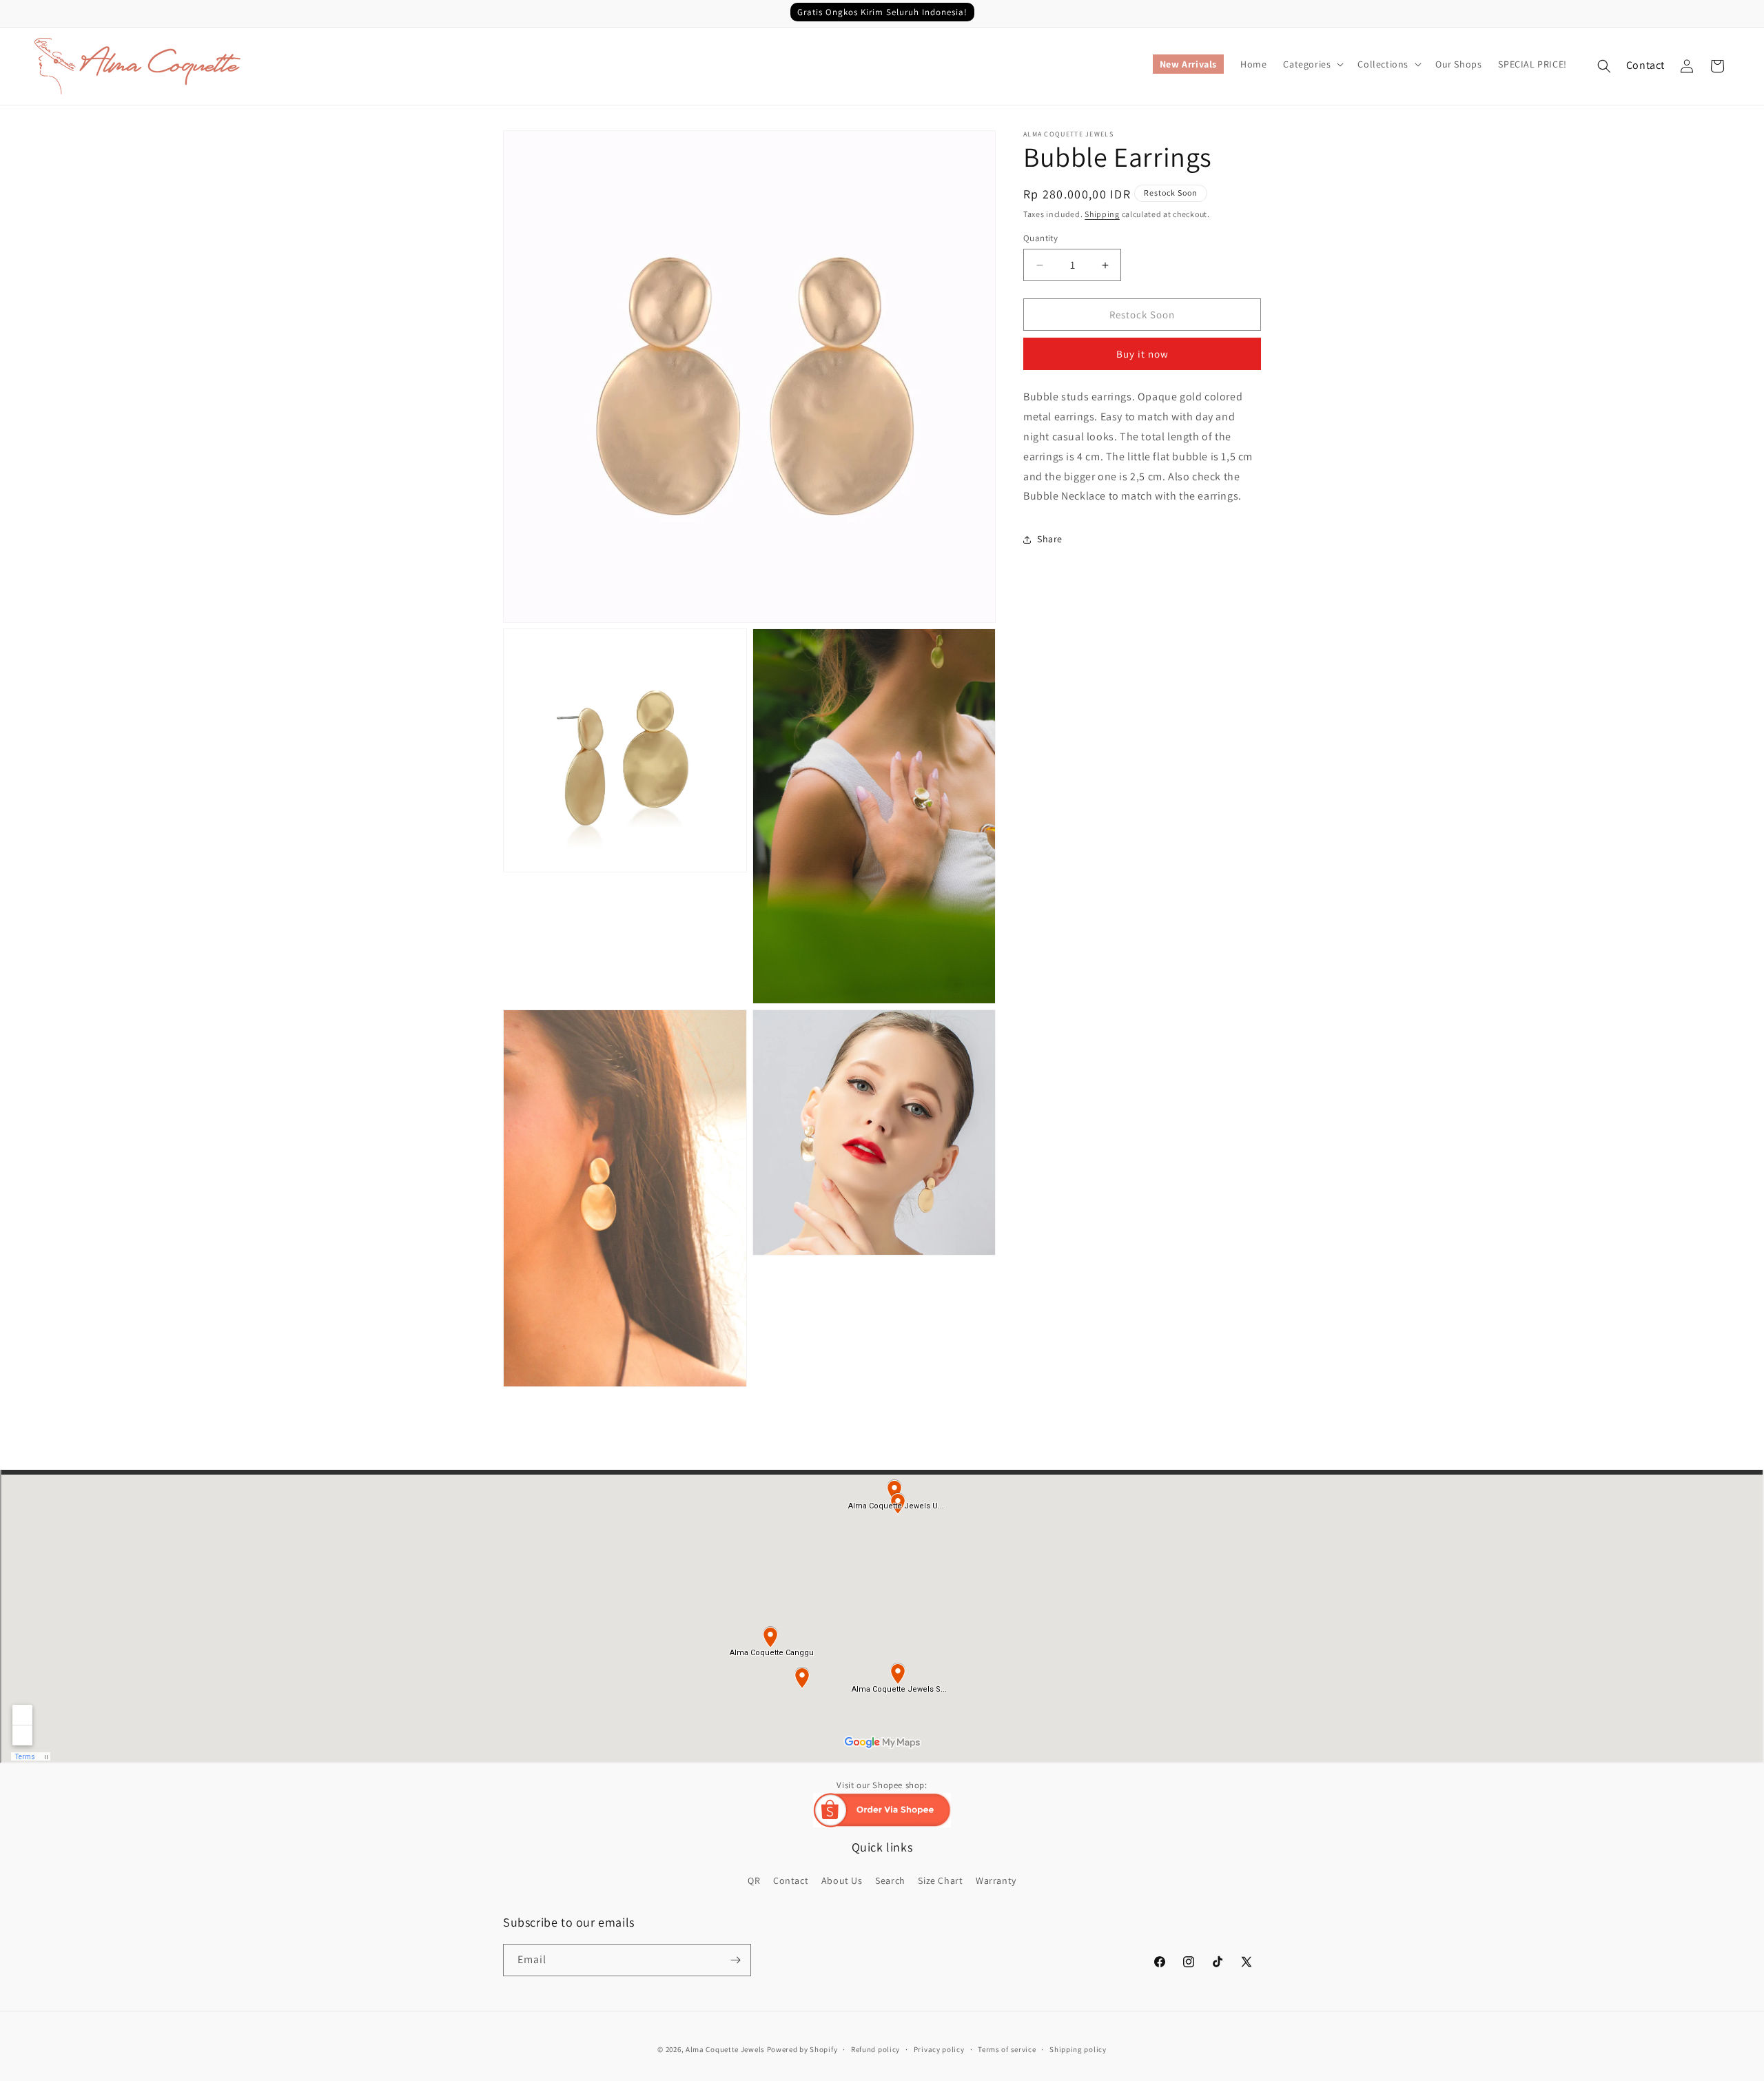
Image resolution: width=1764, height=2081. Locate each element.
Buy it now (1142, 355)
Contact (1645, 65)
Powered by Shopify (802, 2049)
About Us (842, 1880)
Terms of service (1007, 2049)
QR (754, 1880)
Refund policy (875, 2049)
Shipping (1102, 214)
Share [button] (1050, 539)
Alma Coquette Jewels (725, 2049)
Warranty (996, 1880)
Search (890, 1880)
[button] (1312, 64)
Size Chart (940, 1880)
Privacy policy (939, 2049)
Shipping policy (1078, 2049)
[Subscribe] (735, 1960)
